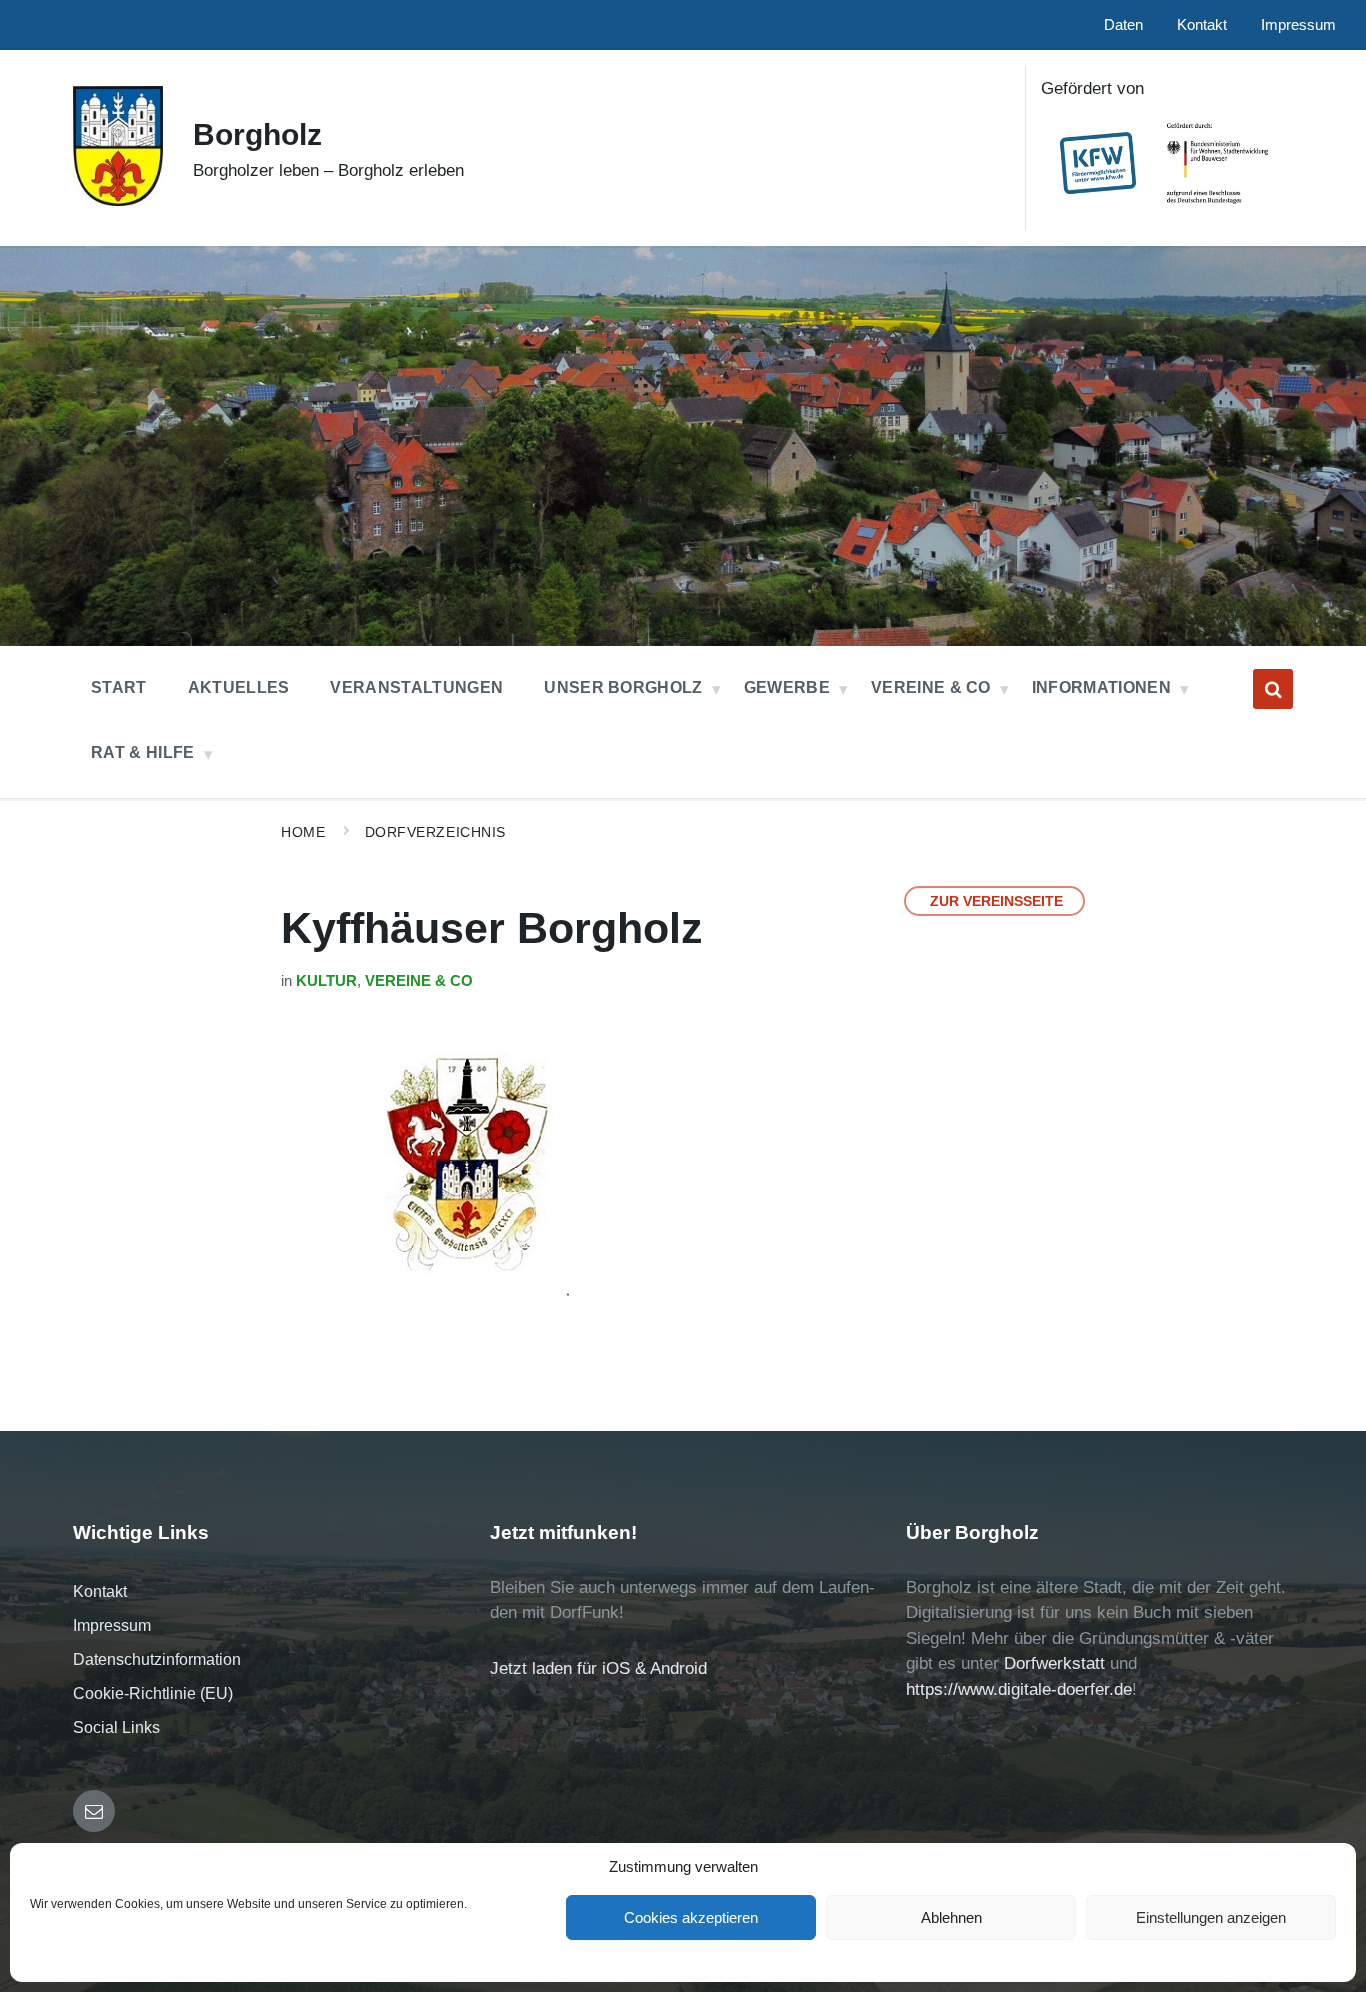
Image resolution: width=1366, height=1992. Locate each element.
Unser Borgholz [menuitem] (623, 687)
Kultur (326, 981)
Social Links (116, 1727)
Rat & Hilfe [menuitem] (143, 752)
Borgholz (257, 134)
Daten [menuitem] (1123, 25)
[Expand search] (1273, 689)
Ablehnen (951, 1917)
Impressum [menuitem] (1298, 25)
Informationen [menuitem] (1101, 687)
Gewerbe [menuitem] (787, 687)
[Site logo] (118, 200)
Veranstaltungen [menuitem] (416, 687)
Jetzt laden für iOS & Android (598, 1668)
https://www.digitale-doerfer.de (1019, 1689)
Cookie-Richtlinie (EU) (153, 1693)
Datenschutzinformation (157, 1659)
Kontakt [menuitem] (1202, 25)
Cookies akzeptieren (691, 1917)
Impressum (112, 1625)
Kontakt (100, 1591)
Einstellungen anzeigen (1211, 1917)
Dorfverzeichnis (435, 832)
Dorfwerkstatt (1054, 1663)
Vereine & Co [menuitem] (931, 687)
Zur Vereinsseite (996, 901)
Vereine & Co (419, 981)
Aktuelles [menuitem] (239, 687)
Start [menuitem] (119, 687)
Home (303, 832)
